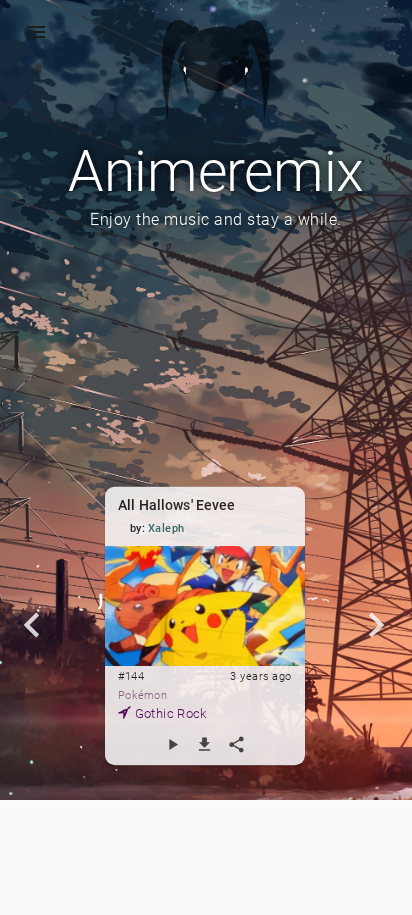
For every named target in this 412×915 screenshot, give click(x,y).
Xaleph (166, 528)
